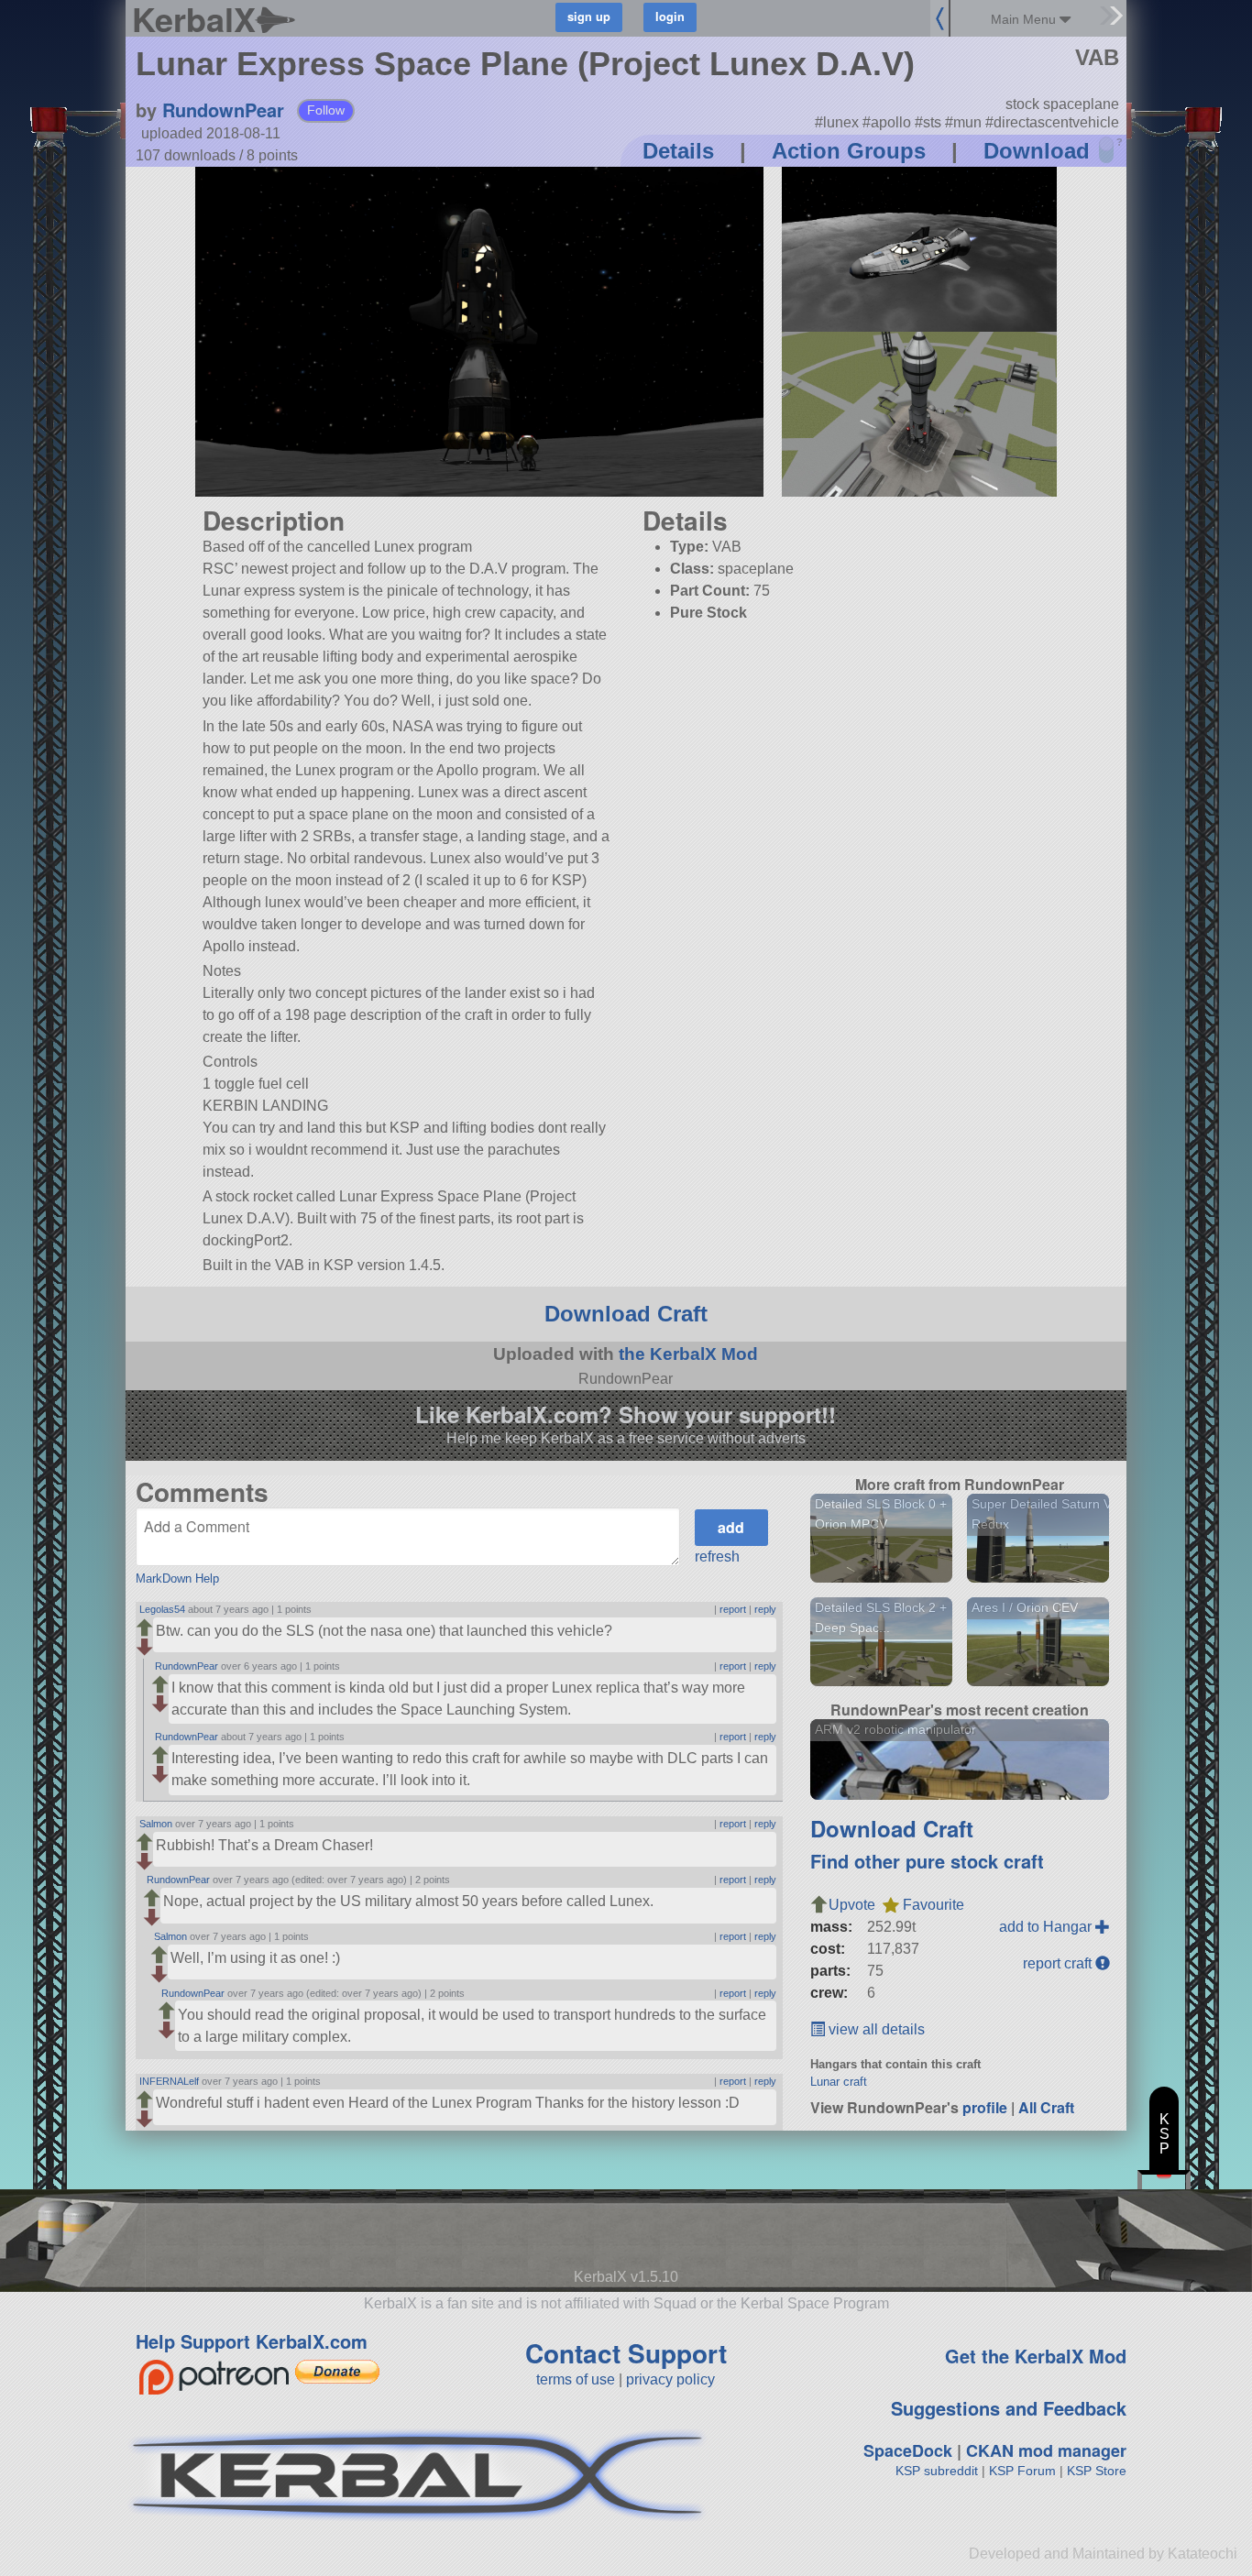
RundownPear (223, 110)
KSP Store (1097, 2471)
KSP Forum (1022, 2471)
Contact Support (626, 2353)
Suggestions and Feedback (1009, 2408)
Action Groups (849, 151)
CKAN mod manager (1046, 2450)
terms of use (576, 2379)
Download (1037, 151)
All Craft (1046, 2107)
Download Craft (626, 1314)
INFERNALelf (169, 2081)
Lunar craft (839, 2082)
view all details (875, 2029)
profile (985, 2107)
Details (678, 151)
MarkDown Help (177, 1578)
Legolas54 (162, 1609)
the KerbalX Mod (688, 1354)
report (733, 1609)
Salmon (156, 1824)
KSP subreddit (937, 2471)
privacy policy (670, 2379)
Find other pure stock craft (927, 1861)
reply (765, 1609)
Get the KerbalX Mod (1036, 2356)
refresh (717, 1557)
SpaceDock (908, 2450)
